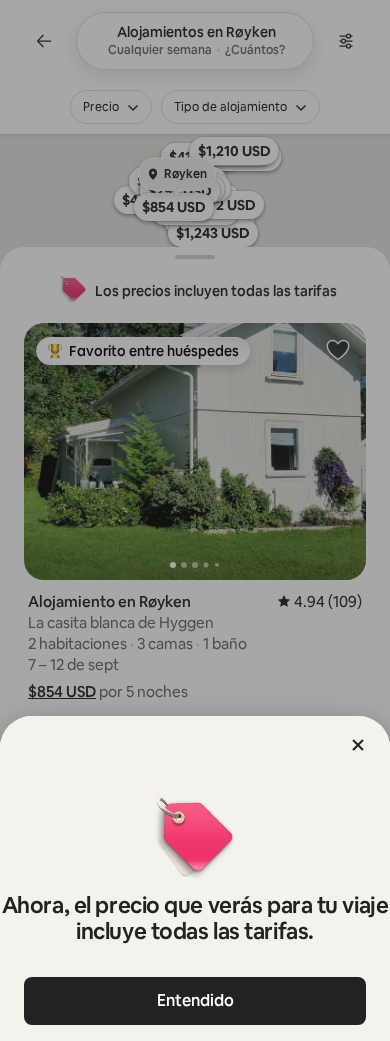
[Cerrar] (358, 745)
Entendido (195, 1000)
